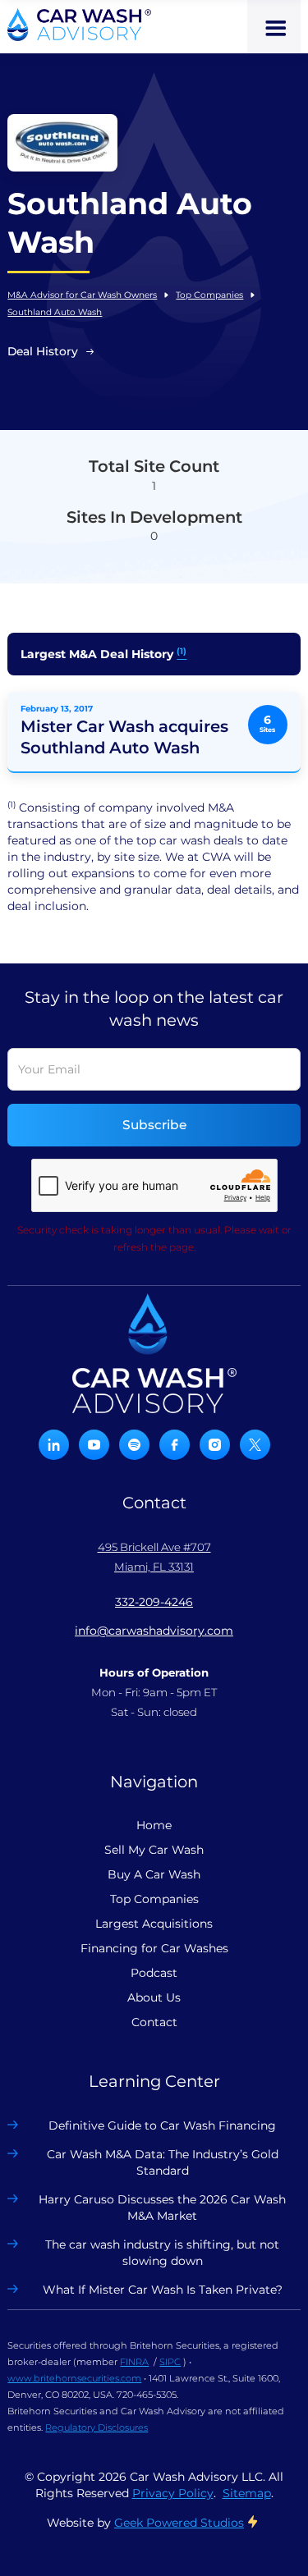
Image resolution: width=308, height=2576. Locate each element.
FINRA (134, 2362)
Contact (154, 2022)
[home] (79, 25)
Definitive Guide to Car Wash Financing (162, 2125)
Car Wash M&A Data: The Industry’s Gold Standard (163, 2162)
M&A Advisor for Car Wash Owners (82, 295)
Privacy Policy (173, 2493)
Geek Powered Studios (179, 2523)
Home (154, 1825)
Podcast (154, 1973)
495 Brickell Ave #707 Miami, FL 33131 (154, 1557)
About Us (154, 1997)
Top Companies (209, 295)
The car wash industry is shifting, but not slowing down (162, 2253)
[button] (274, 27)
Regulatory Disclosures (97, 2427)
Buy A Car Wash (154, 1874)
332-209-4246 (154, 1602)
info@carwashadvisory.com (154, 1631)
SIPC (170, 2362)
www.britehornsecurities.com (74, 2378)
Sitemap (247, 2493)
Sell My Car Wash (154, 1850)
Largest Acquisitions (154, 1924)
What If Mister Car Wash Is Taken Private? (163, 2290)
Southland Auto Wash (55, 312)
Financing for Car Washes (154, 1948)
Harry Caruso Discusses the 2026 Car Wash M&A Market (162, 2208)
